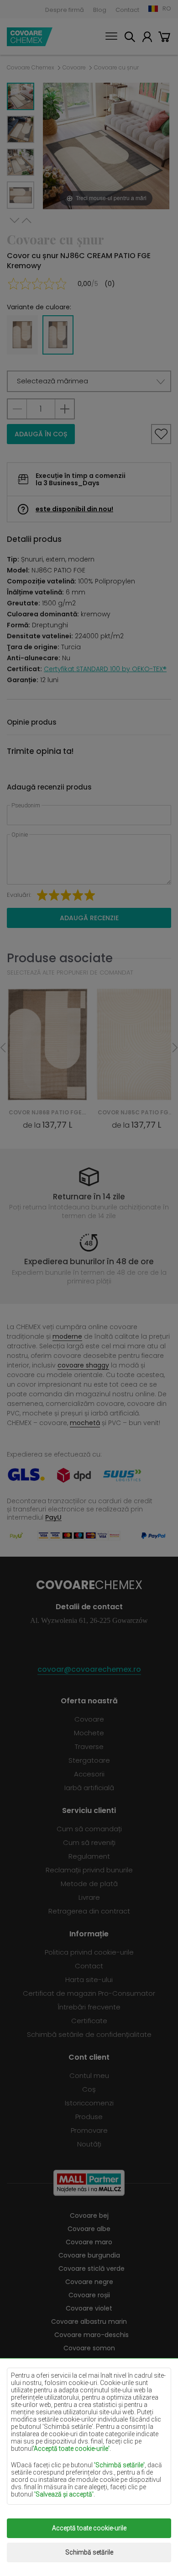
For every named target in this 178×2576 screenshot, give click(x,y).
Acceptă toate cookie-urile (89, 2528)
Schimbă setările (89, 2552)
